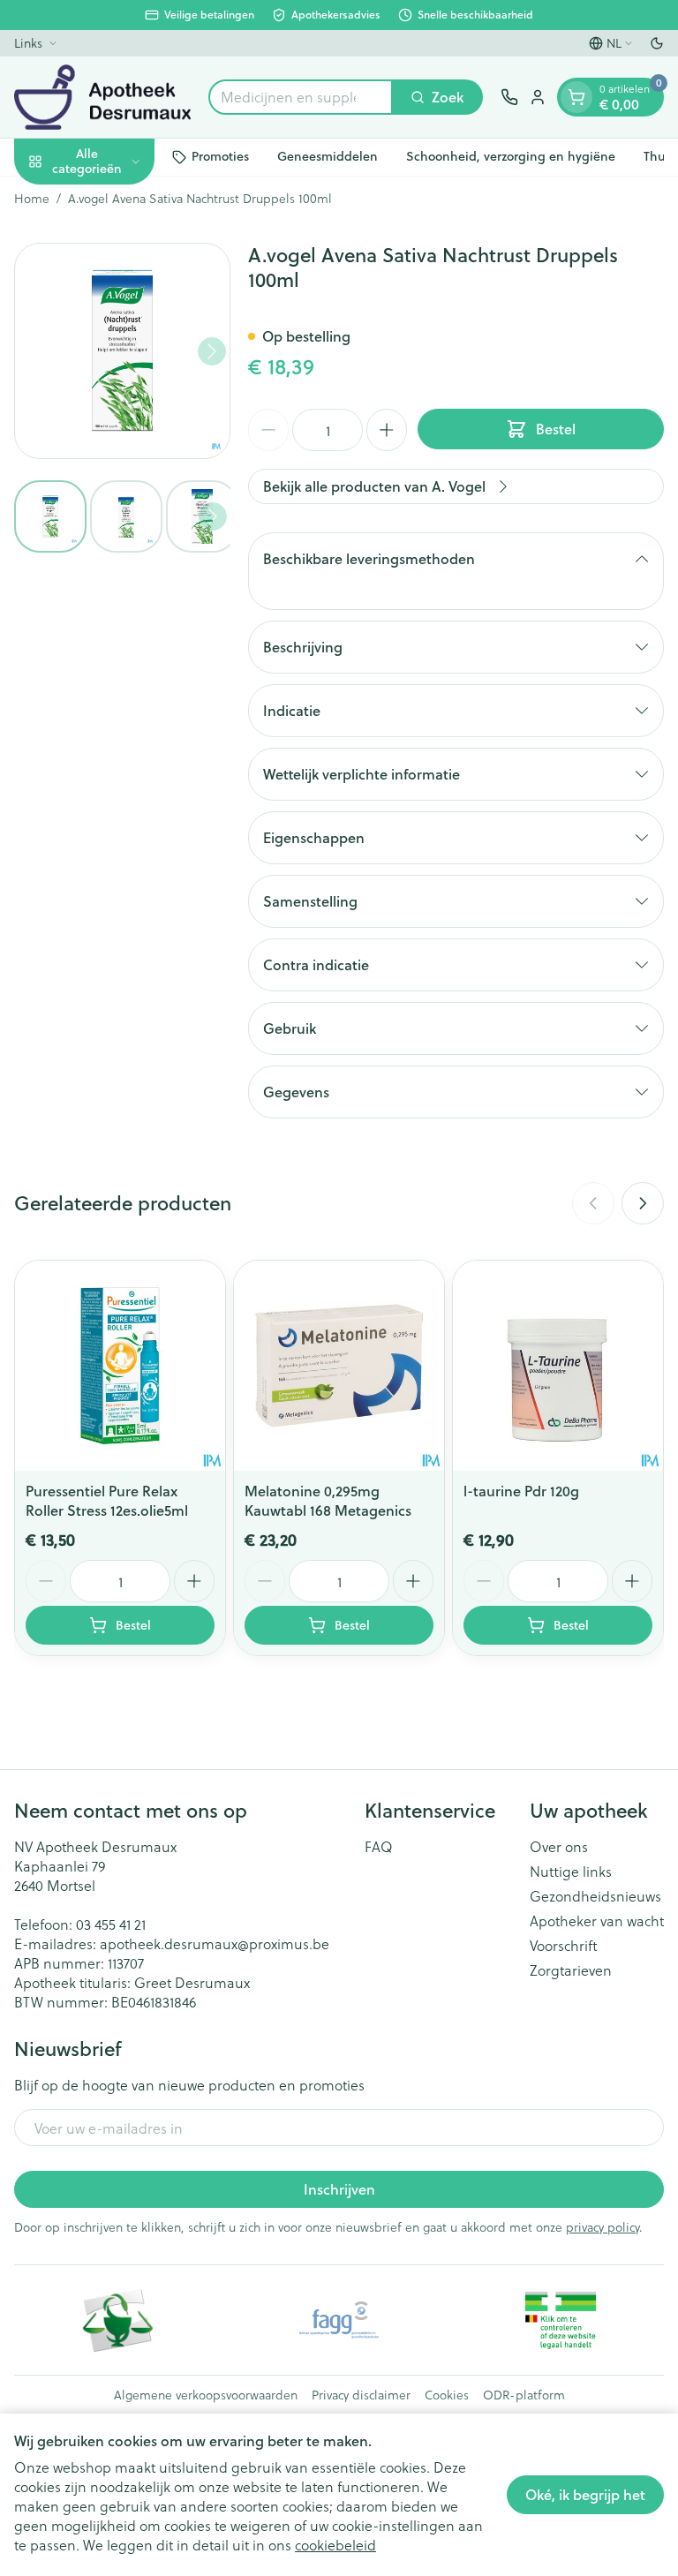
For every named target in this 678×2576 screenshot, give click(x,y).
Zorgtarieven (571, 1970)
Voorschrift (564, 1946)
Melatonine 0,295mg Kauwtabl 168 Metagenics (328, 1500)
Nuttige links (571, 1872)
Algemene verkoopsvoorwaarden (206, 2395)
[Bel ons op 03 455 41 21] (509, 97)
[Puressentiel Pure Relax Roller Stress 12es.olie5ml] (120, 1366)
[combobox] (301, 97)
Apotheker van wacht (597, 1921)
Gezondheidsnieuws (595, 1896)
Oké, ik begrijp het (585, 2494)
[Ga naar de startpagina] (102, 97)
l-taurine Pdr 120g (521, 1491)
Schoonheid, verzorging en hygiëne (511, 156)
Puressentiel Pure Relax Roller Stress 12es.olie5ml (107, 1500)
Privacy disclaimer (361, 2395)
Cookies (447, 2395)
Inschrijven (339, 2189)
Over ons (559, 1847)
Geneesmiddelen (328, 156)
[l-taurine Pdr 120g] (558, 1366)
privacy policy (603, 2227)
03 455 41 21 (111, 1924)
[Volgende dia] (643, 1203)
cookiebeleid (335, 2545)
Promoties (220, 156)
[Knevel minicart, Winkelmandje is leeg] (576, 97)
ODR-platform (524, 2395)
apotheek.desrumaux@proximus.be (215, 1943)
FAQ (379, 1847)
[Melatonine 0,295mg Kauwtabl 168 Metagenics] (339, 1366)
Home (32, 199)
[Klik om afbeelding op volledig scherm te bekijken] (122, 351)
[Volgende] (212, 351)
